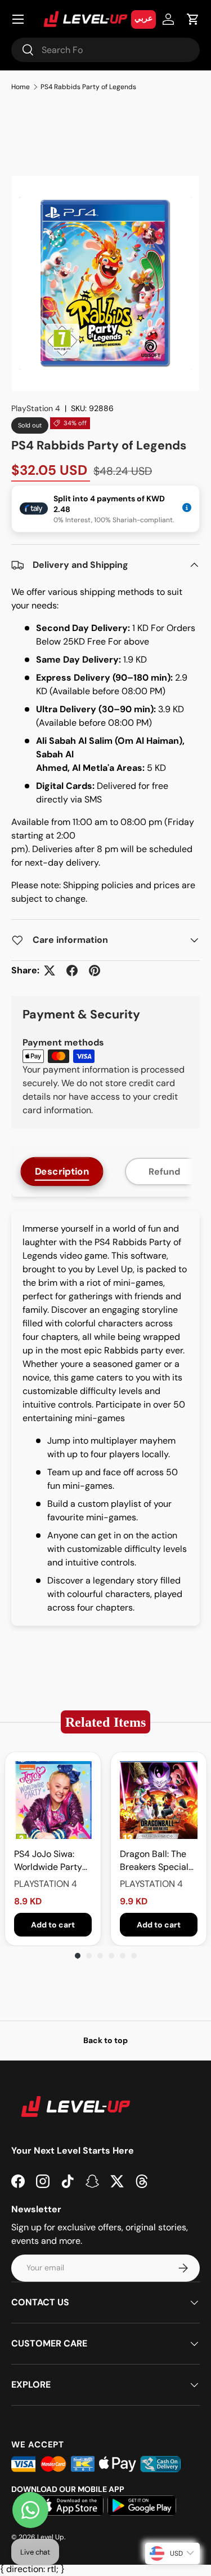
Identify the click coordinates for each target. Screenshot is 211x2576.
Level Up (51, 2537)
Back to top (105, 2040)
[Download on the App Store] (69, 2506)
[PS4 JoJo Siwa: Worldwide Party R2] (53, 1800)
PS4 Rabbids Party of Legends (88, 87)
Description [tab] (62, 1171)
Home (21, 87)
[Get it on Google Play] (142, 2506)
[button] (193, 19)
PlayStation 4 (36, 408)
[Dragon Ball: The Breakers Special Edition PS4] (159, 1800)
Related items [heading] (105, 1722)
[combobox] (105, 50)
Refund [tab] (164, 1172)
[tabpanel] (105, 1418)
